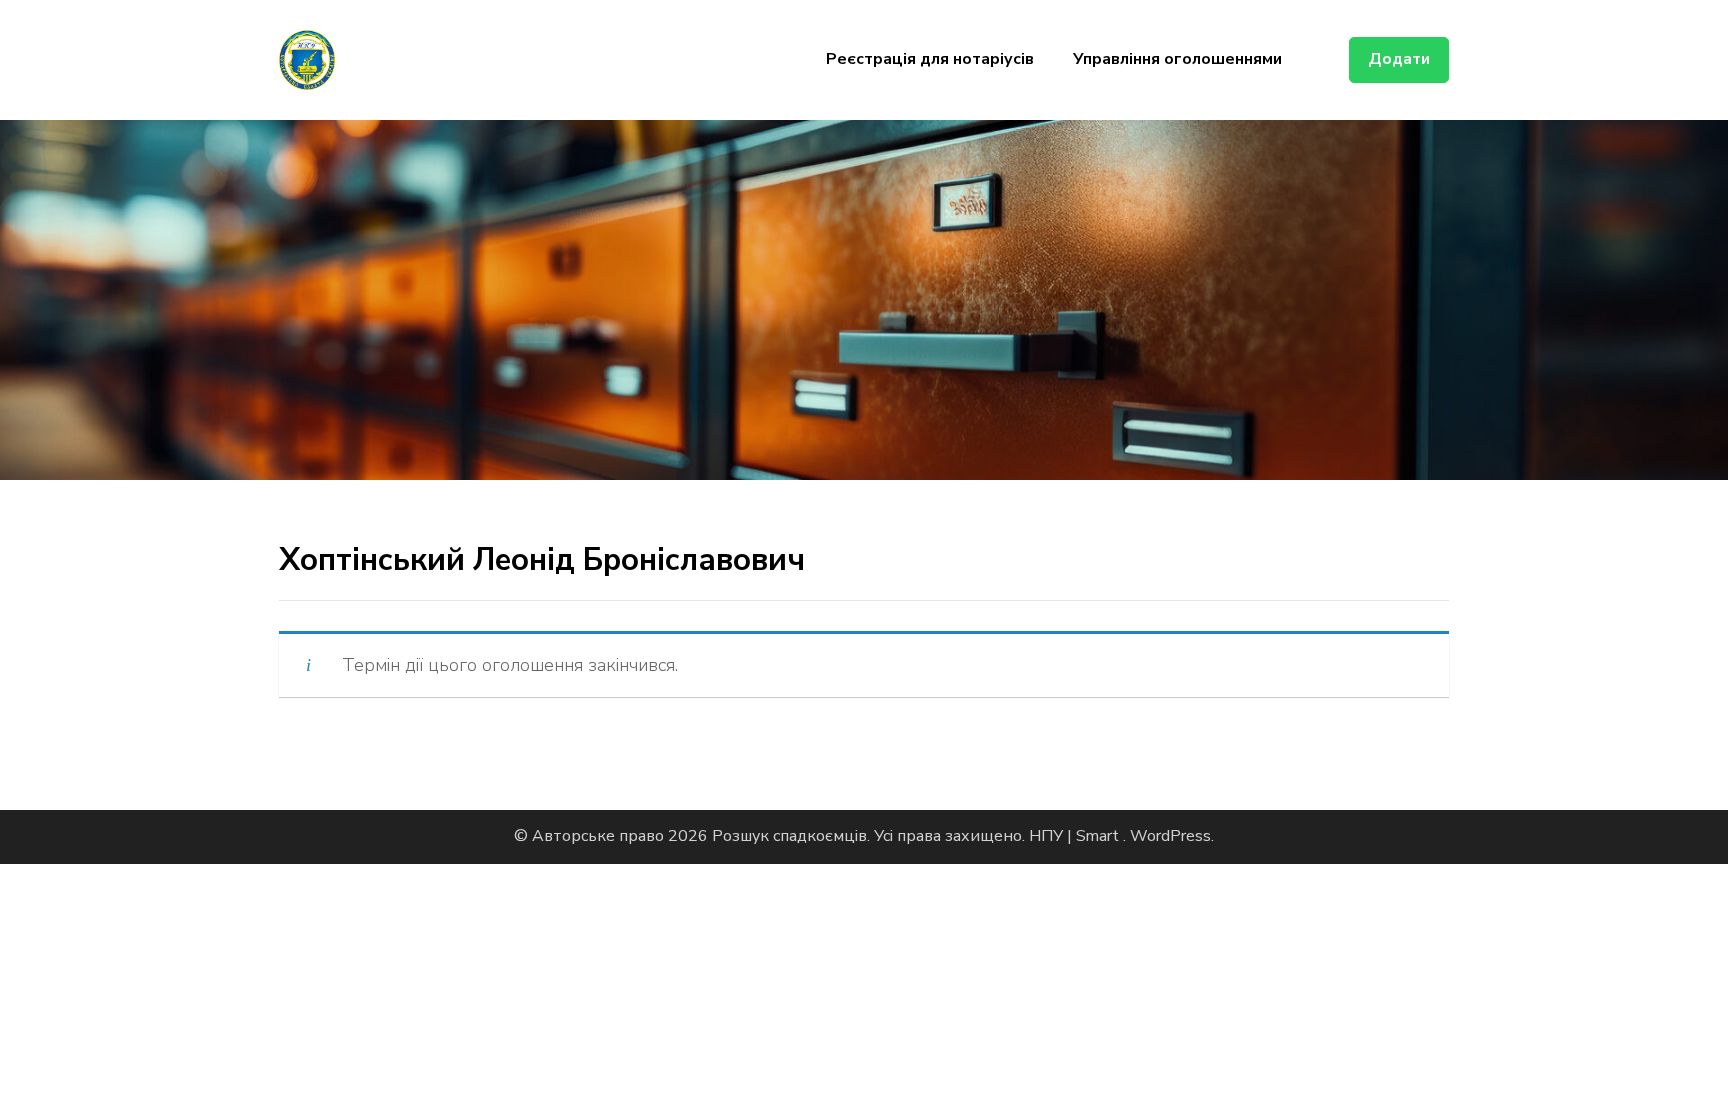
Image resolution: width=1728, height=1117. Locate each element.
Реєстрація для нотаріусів (930, 59)
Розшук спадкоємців (789, 836)
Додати (1399, 59)
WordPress (1170, 836)
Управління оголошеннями (1177, 59)
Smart (1099, 836)
